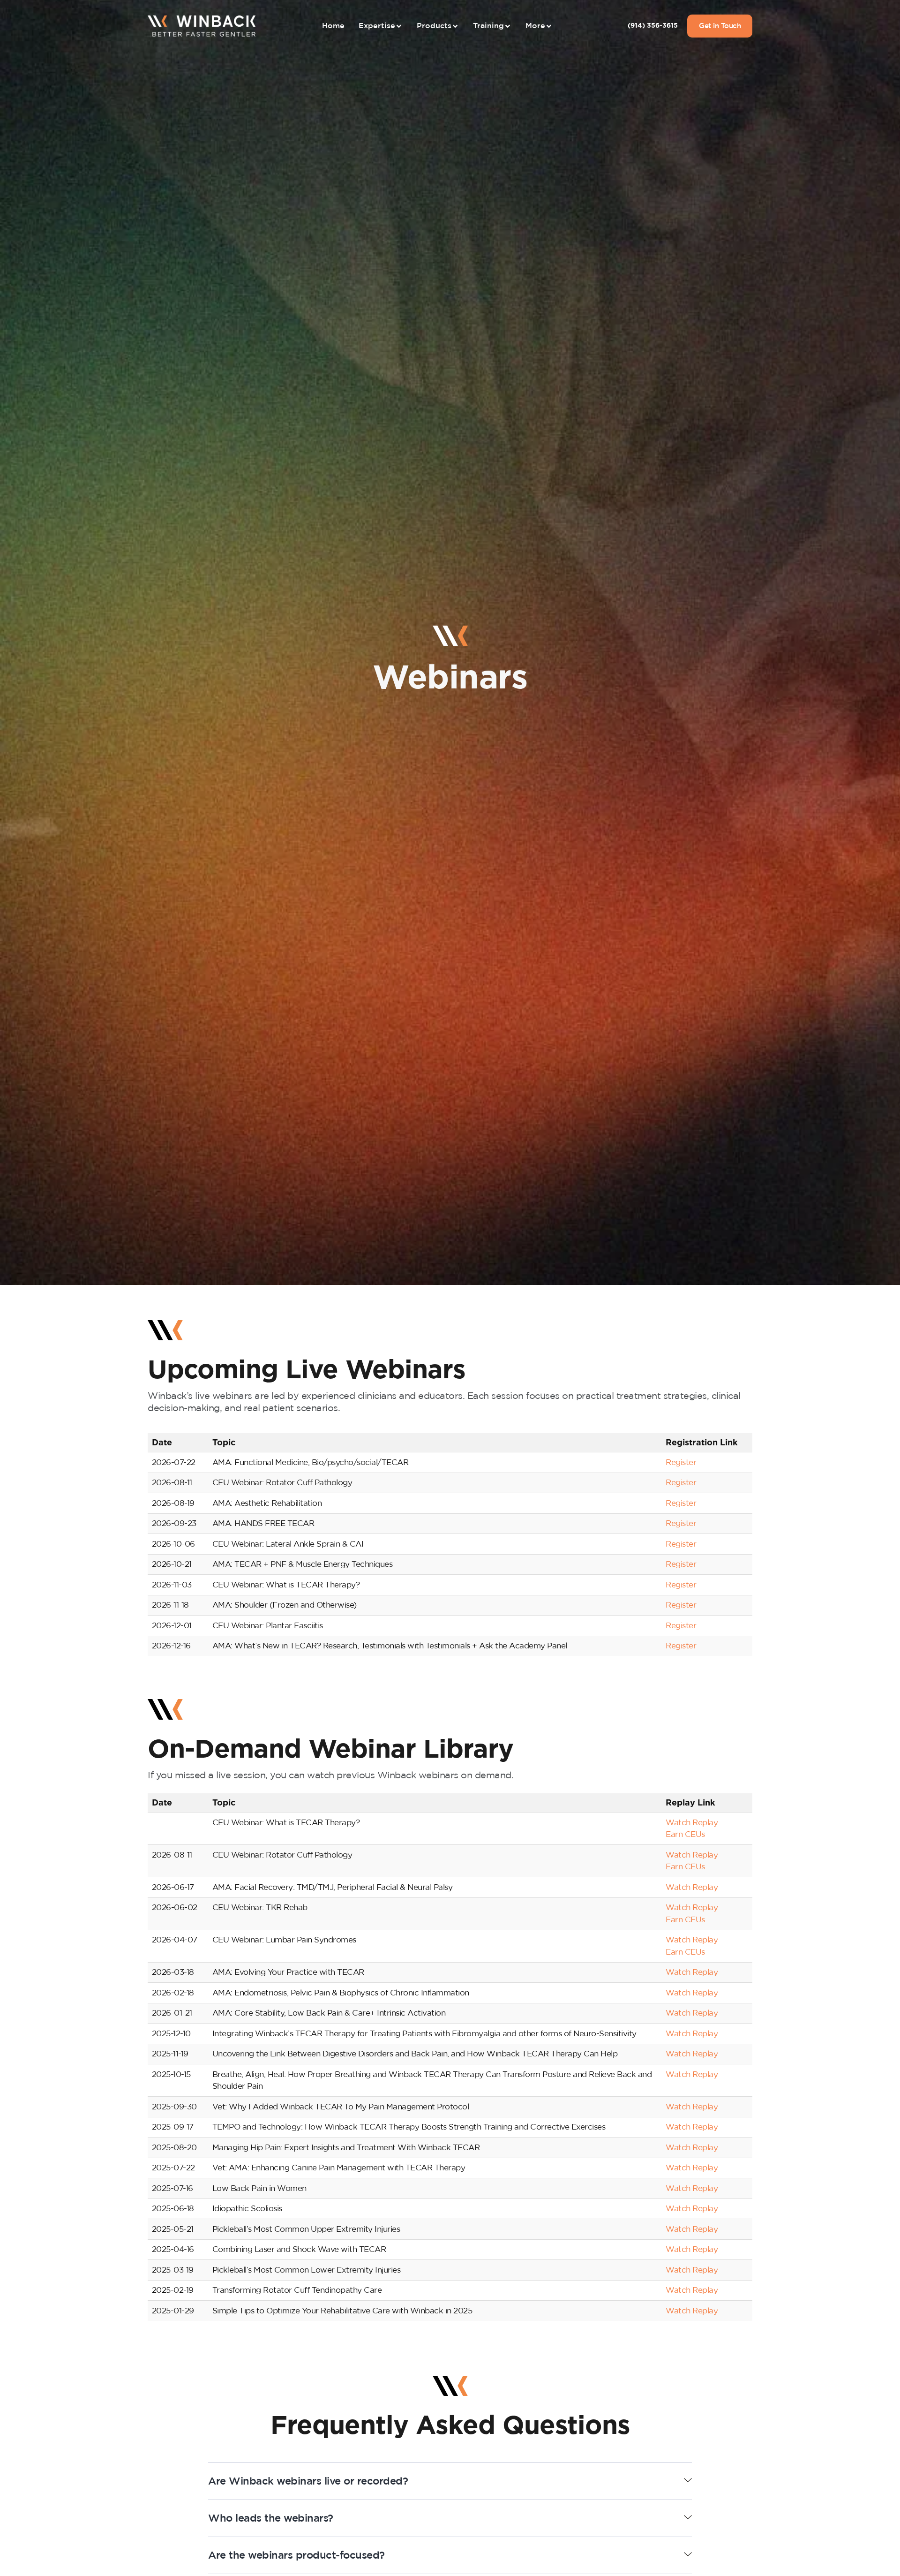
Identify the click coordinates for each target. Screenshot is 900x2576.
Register (681, 1462)
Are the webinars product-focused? (296, 2555)
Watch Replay (692, 1823)
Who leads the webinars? (271, 2518)
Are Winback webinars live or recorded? (308, 2481)
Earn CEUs (685, 1834)
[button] (450, 2482)
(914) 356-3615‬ (653, 26)
